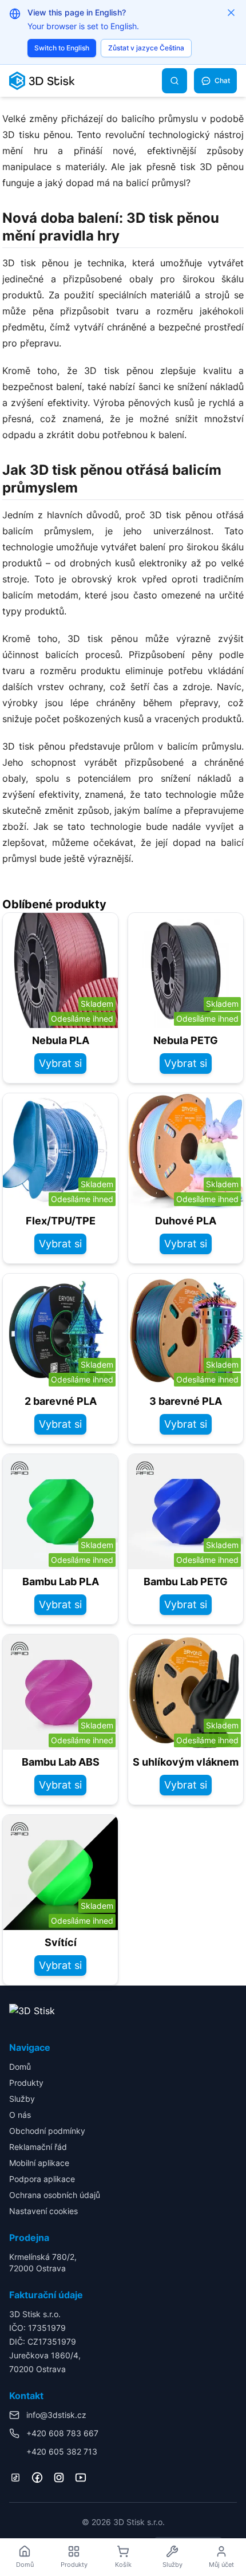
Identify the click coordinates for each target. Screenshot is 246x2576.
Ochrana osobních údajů (55, 2195)
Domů (20, 2067)
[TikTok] (15, 2477)
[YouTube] (81, 2477)
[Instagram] (59, 2477)
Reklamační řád (38, 2147)
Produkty (26, 2083)
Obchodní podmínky (47, 2131)
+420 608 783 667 (62, 2433)
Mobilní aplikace (39, 2163)
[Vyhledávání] (174, 81)
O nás (20, 2115)
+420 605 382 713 (62, 2451)
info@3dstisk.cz (56, 2415)
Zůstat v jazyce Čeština (146, 48)
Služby (22, 2099)
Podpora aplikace (42, 2179)
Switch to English (62, 48)
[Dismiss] (231, 13)
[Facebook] (37, 2477)
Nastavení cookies (43, 2211)
